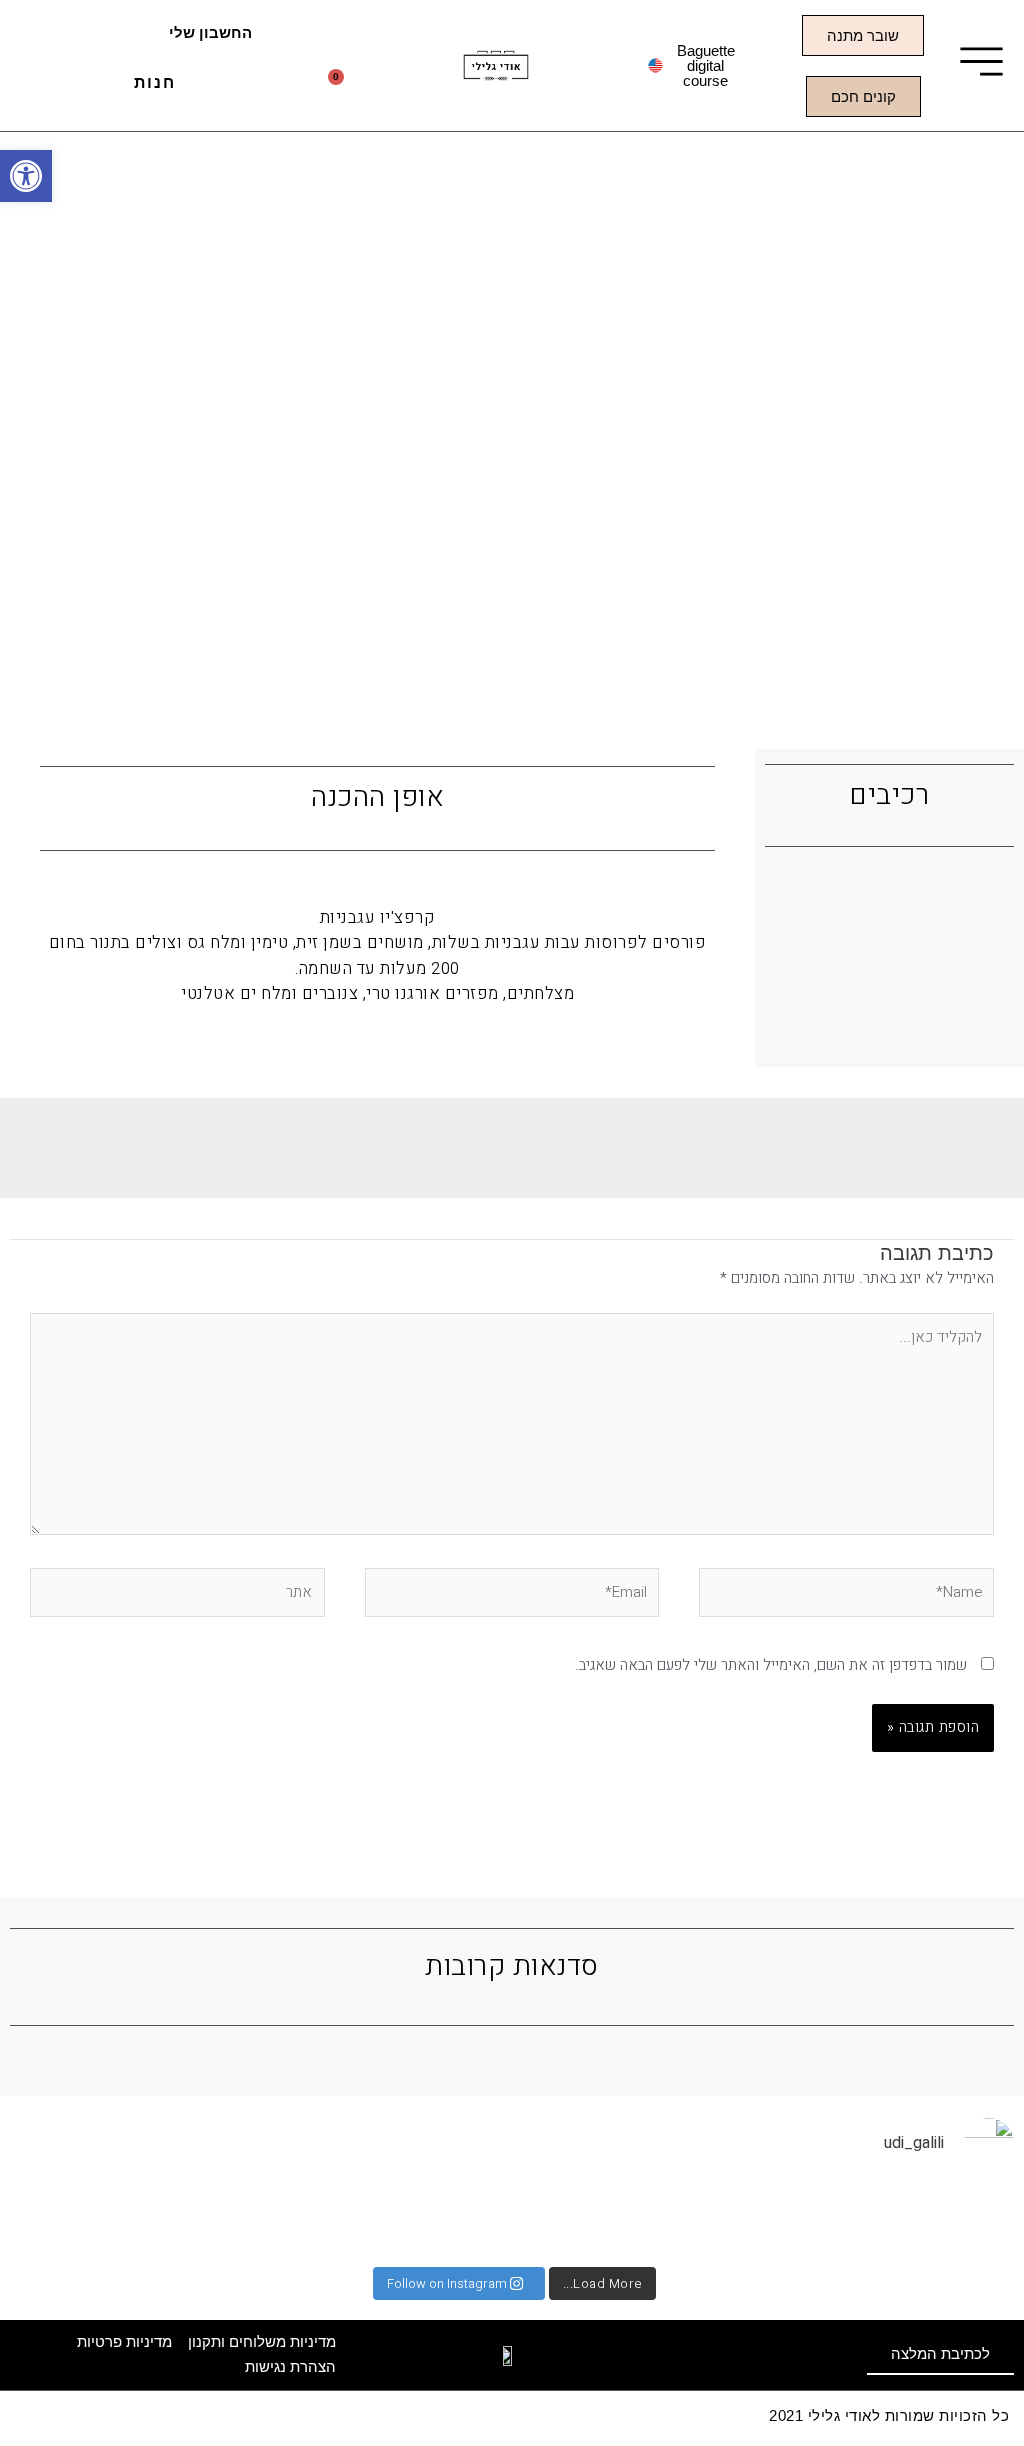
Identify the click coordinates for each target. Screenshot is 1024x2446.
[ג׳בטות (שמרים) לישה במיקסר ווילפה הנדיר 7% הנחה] (61, 2220)
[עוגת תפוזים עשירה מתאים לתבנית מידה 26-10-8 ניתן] (962, 2220)
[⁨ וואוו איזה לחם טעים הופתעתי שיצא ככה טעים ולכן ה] (286, 2220)
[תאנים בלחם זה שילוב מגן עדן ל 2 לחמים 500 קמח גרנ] (399, 2220)
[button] (26, 176)
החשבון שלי (210, 32)
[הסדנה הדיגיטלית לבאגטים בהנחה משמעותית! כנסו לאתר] (174, 2220)
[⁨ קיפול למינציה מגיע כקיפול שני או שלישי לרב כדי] (512, 2220)
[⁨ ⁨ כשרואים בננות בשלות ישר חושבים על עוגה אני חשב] (737, 2220)
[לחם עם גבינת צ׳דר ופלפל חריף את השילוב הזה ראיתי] (624, 2220)
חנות (155, 82)
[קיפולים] (850, 2220)
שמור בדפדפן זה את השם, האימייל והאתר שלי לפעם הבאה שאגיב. (771, 1665)
